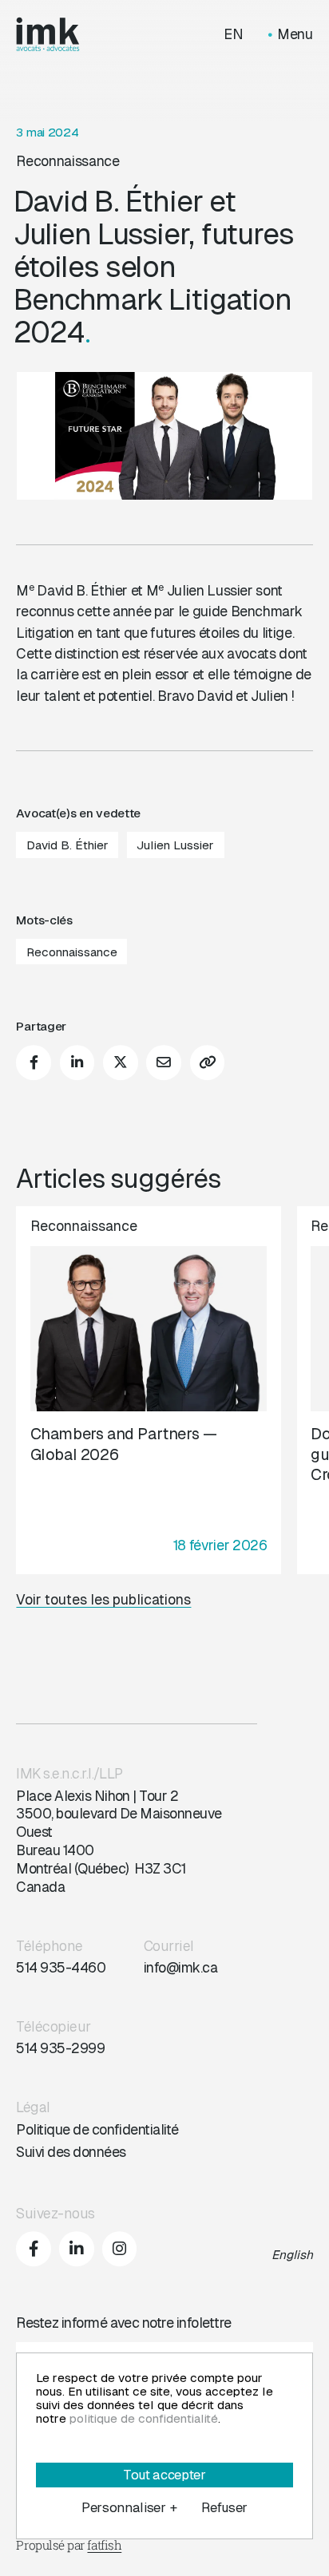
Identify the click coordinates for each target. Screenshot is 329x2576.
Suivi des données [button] (71, 2152)
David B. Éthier (67, 845)
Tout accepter (164, 2475)
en (234, 35)
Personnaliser (129, 2508)
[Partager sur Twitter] (121, 1063)
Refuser (224, 2508)
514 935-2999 (60, 2048)
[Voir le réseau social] (34, 2249)
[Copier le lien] (208, 1063)
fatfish (104, 2545)
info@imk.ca (180, 1968)
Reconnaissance (67, 161)
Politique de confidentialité (97, 2130)
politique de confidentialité (144, 2418)
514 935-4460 (61, 1968)
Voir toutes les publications (103, 1600)
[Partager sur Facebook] (34, 1063)
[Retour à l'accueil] (48, 34)
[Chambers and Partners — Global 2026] (148, 1390)
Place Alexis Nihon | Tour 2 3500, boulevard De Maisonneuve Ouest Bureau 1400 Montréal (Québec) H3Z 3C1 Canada (119, 1842)
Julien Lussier (175, 845)
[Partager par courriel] (164, 1063)
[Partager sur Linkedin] (77, 1063)
